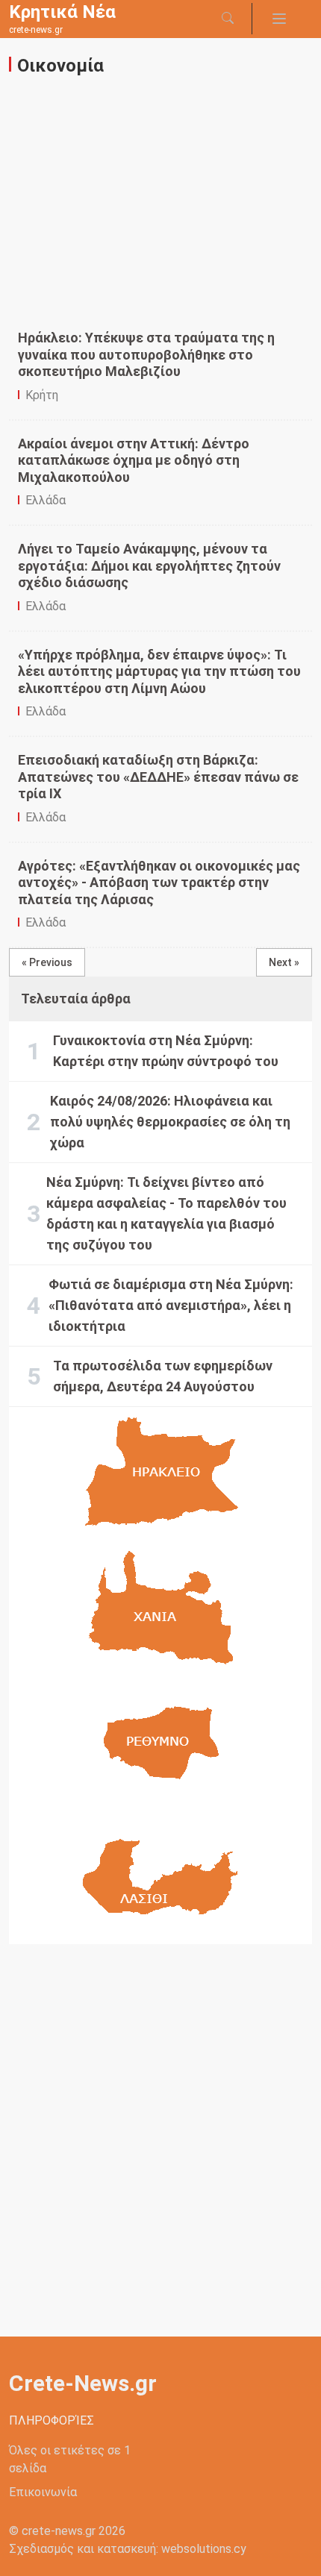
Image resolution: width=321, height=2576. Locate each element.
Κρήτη (42, 395)
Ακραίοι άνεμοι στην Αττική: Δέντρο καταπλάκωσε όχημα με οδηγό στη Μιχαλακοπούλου (134, 460)
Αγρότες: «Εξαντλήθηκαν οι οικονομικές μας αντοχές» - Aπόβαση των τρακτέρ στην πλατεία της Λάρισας (159, 883)
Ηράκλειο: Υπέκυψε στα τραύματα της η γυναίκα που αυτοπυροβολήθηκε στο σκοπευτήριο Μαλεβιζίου (146, 354)
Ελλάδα (46, 500)
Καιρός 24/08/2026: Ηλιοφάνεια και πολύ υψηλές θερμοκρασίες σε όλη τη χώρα (170, 1122)
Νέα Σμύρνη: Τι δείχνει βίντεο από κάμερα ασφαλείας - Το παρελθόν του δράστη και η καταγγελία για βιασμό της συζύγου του (166, 1213)
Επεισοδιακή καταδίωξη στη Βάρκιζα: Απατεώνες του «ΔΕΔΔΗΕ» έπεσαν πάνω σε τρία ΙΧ (158, 777)
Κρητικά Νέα (62, 12)
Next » (284, 962)
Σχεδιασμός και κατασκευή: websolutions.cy (128, 2549)
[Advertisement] (165, 213)
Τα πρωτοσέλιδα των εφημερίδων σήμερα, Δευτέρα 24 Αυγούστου (163, 1376)
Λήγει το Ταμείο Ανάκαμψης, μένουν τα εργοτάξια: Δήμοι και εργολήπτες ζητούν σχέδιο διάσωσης (149, 565)
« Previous (47, 962)
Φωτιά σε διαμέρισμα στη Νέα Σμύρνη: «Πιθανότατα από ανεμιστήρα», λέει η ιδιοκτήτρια (171, 1305)
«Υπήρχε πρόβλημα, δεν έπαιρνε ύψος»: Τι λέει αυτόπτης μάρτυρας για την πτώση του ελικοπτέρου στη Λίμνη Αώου (159, 671)
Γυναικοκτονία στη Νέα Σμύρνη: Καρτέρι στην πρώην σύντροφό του (166, 1051)
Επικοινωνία (43, 2492)
